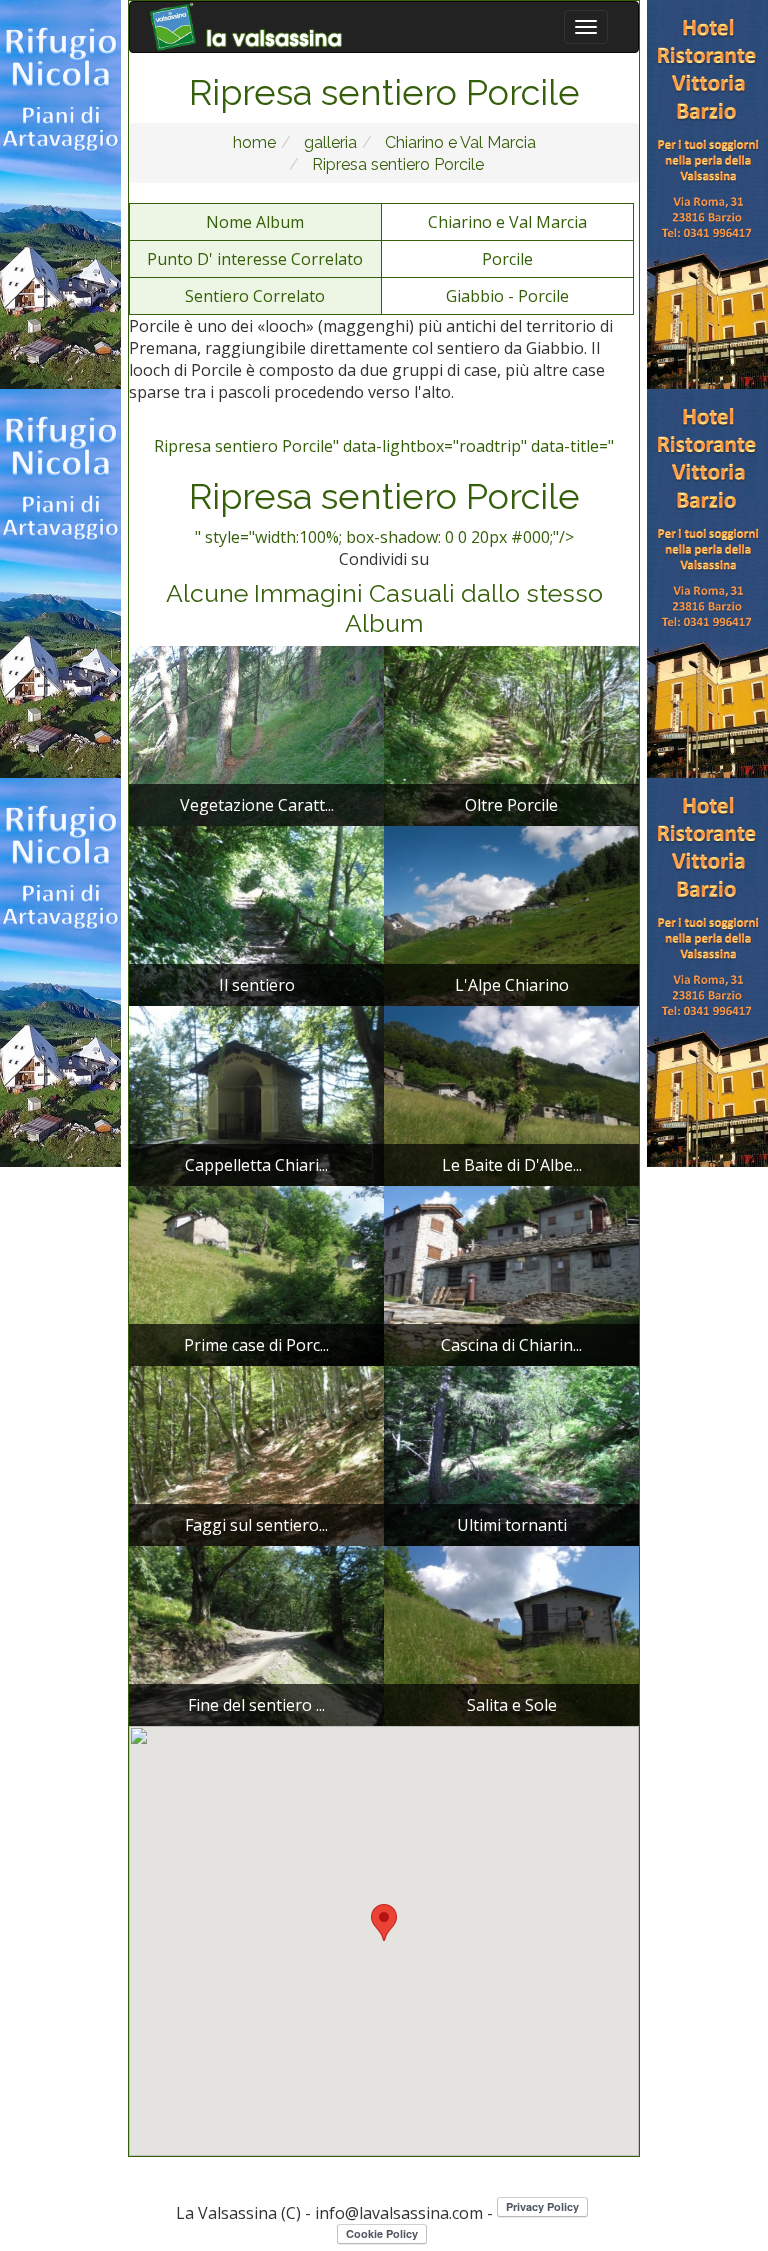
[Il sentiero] (256, 914)
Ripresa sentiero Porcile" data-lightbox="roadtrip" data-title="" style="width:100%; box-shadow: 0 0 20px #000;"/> (384, 492)
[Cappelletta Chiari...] (256, 1094)
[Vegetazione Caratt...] (256, 734)
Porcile (507, 259)
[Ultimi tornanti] (511, 1454)
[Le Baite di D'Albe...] (511, 1094)
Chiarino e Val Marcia (458, 142)
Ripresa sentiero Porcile (396, 164)
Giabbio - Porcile (507, 296)
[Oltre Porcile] (511, 734)
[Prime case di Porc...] (256, 1274)
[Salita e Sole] (511, 1634)
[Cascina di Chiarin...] (511, 1274)
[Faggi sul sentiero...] (256, 1454)
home (254, 142)
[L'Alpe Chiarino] (511, 914)
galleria (328, 142)
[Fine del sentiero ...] (256, 1634)
